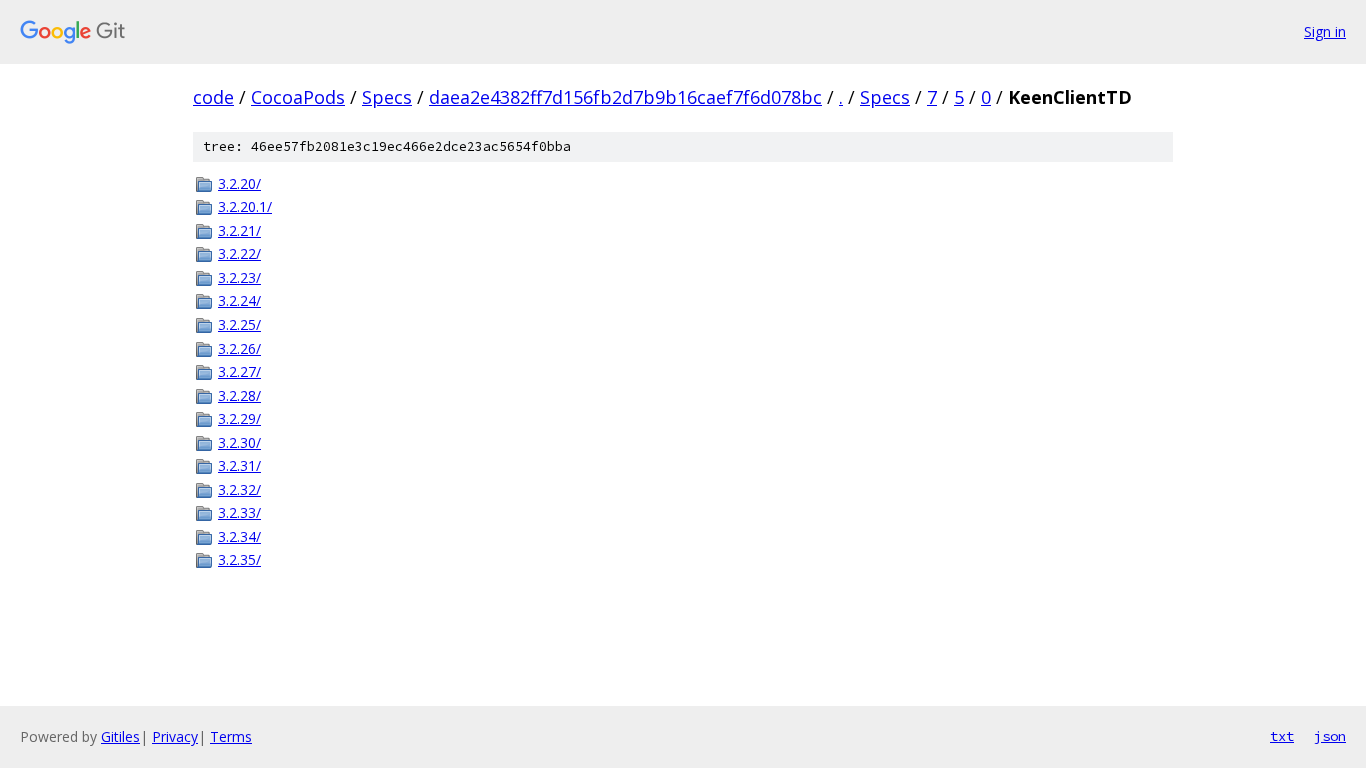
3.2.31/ (239, 465)
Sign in (1325, 31)
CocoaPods (298, 97)
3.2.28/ (239, 395)
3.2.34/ (239, 536)
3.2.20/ (239, 183)
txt (1282, 736)
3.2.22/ (239, 253)
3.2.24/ (239, 300)
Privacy (175, 736)
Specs (387, 97)
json (1330, 736)
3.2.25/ (239, 324)
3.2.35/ (239, 559)
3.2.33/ (239, 512)
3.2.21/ (239, 230)
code (213, 97)
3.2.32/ (239, 489)
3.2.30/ (239, 442)
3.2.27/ (239, 371)
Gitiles (120, 736)
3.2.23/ (239, 277)
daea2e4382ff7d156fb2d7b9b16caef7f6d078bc (625, 97)
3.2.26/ (239, 348)
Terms (231, 736)
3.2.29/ (239, 418)
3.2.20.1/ (245, 206)
